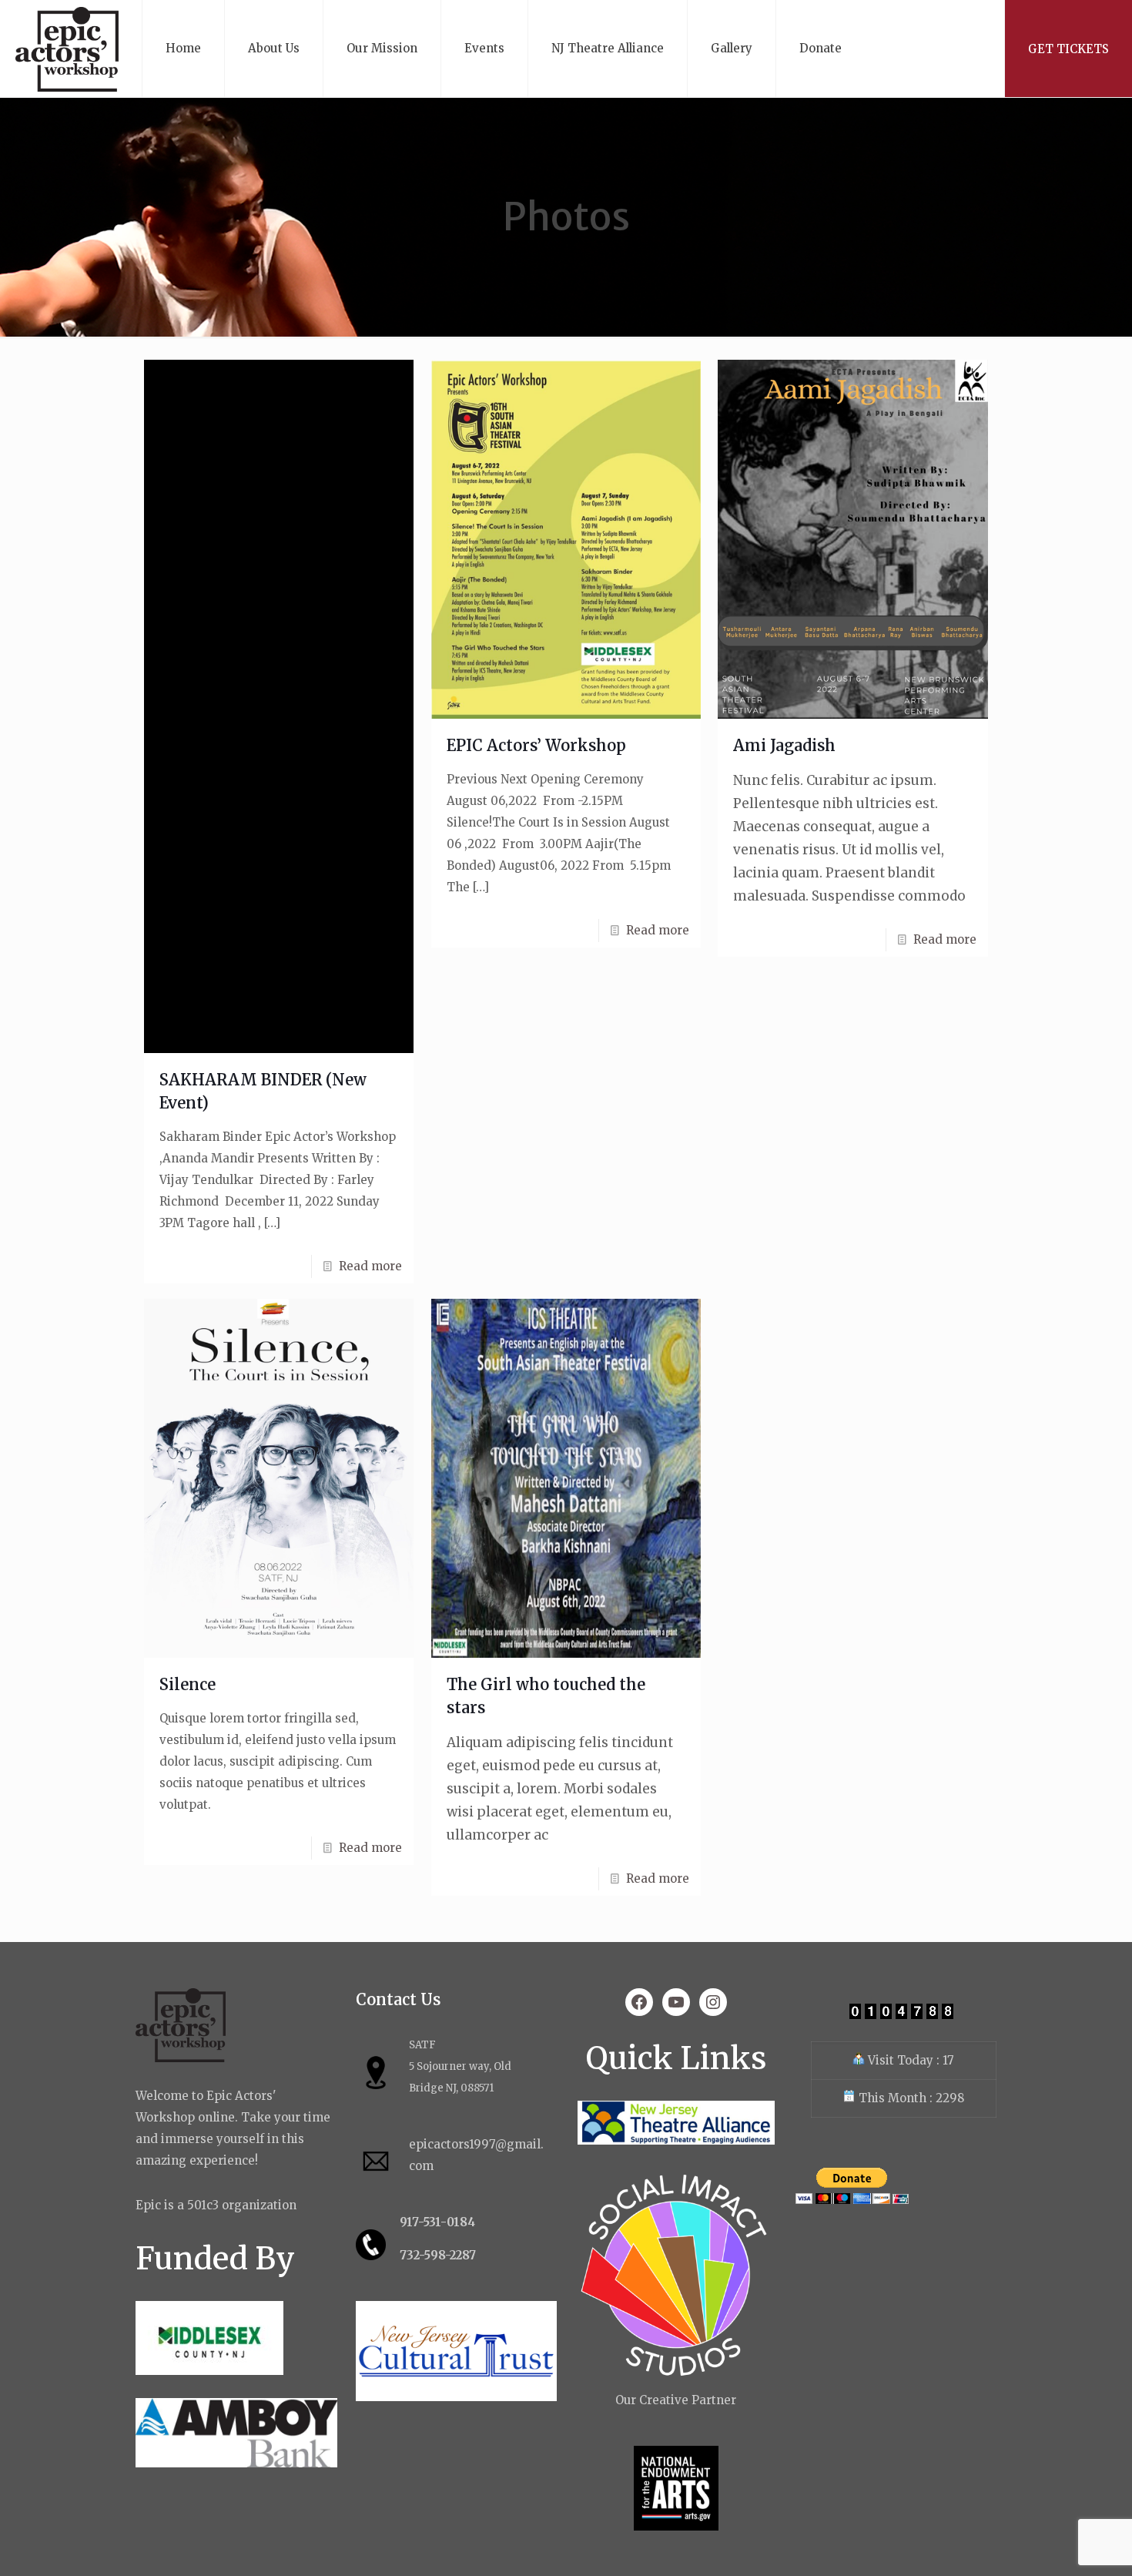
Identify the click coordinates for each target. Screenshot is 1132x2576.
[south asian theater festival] (67, 49)
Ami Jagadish (784, 745)
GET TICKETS (1068, 49)
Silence (188, 1684)
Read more (370, 1266)
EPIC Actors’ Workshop (536, 745)
